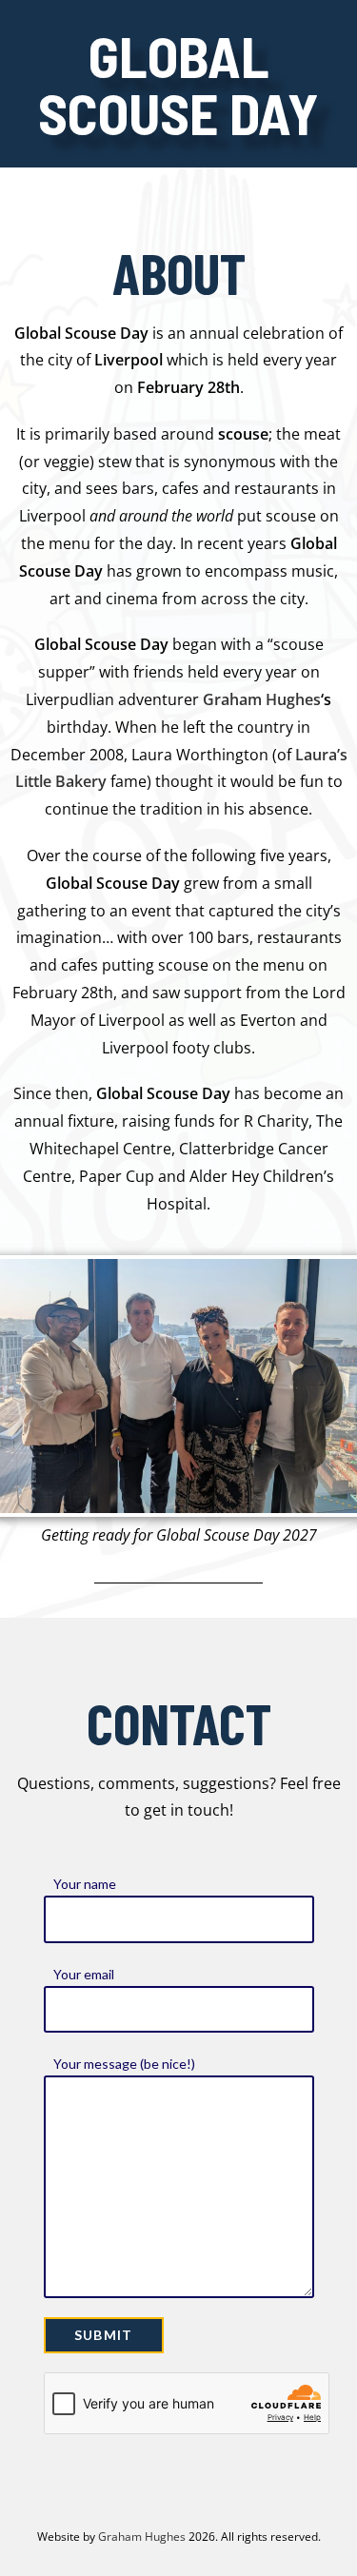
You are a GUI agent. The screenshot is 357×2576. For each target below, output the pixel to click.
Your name (85, 1884)
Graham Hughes (262, 699)
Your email (84, 1974)
